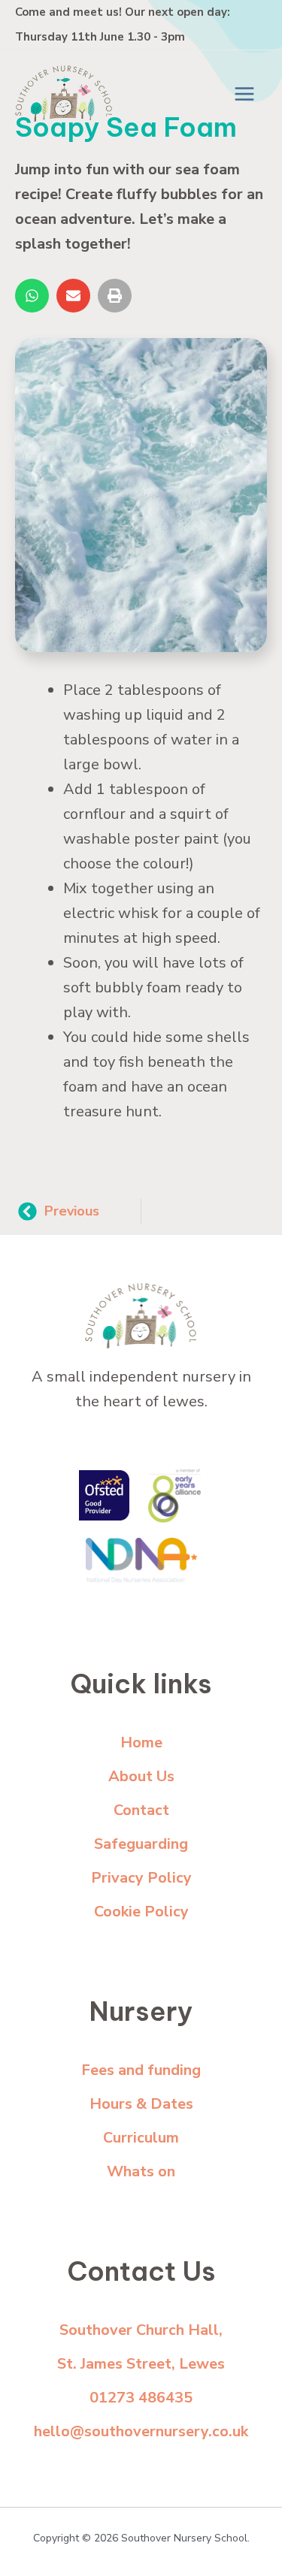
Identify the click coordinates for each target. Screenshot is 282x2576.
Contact (141, 1810)
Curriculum (141, 2138)
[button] (32, 296)
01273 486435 (141, 2398)
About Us (141, 1776)
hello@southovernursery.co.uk (141, 2431)
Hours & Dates (141, 2104)
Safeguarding (141, 1844)
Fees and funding (141, 2070)
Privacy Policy (141, 1878)
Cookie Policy (141, 1912)
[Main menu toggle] (244, 94)
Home (141, 1742)
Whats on (141, 2171)
